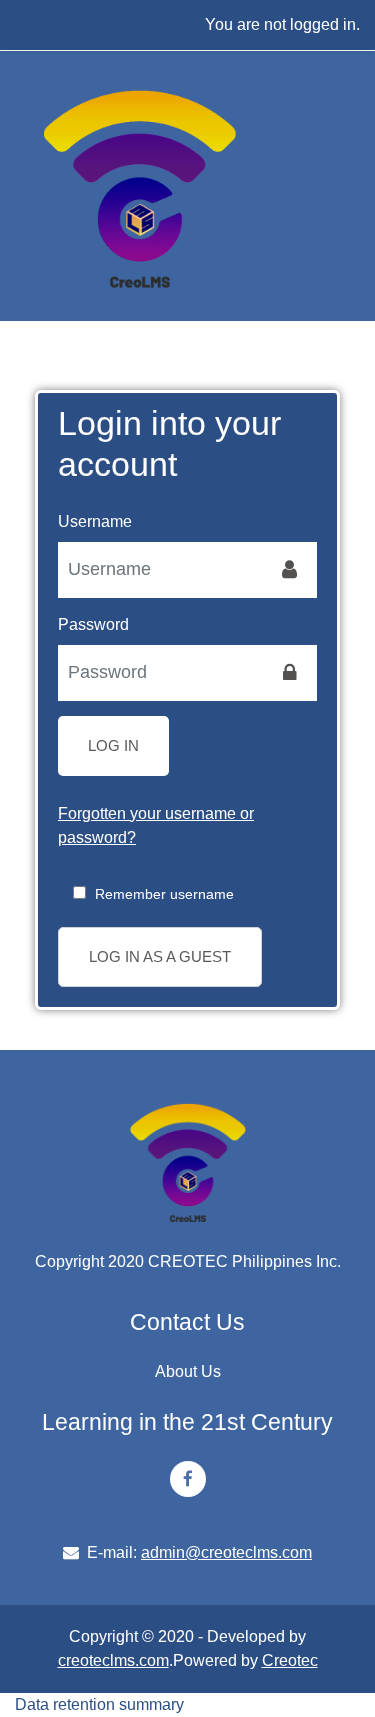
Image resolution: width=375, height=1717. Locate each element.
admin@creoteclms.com (226, 1552)
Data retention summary (99, 1704)
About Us (188, 1371)
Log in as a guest (160, 956)
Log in (113, 745)
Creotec (290, 1660)
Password (93, 624)
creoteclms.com (113, 1660)
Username (95, 521)
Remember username (164, 894)
